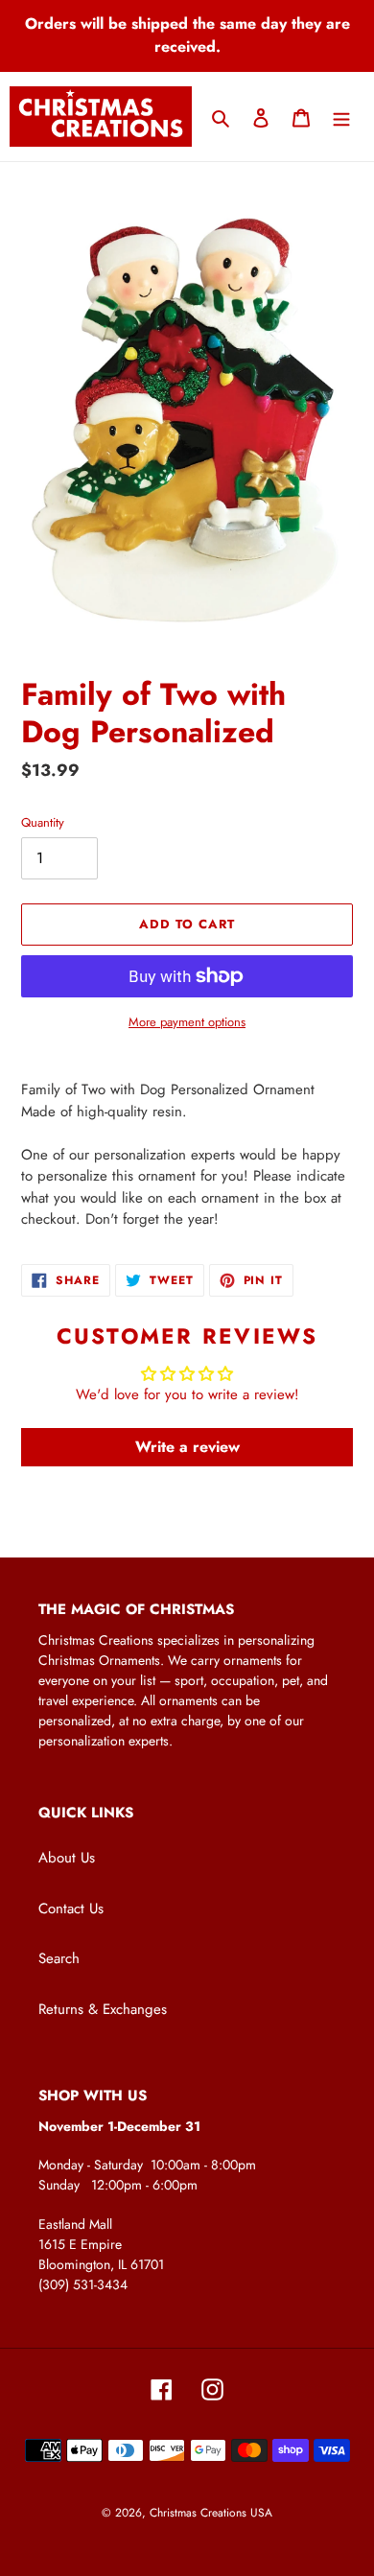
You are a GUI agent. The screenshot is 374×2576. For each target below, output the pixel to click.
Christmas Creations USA (211, 2513)
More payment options (187, 1022)
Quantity (43, 822)
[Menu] (341, 117)
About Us (67, 1858)
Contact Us (71, 1909)
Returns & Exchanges (103, 2009)
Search (59, 1958)
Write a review (187, 1447)
